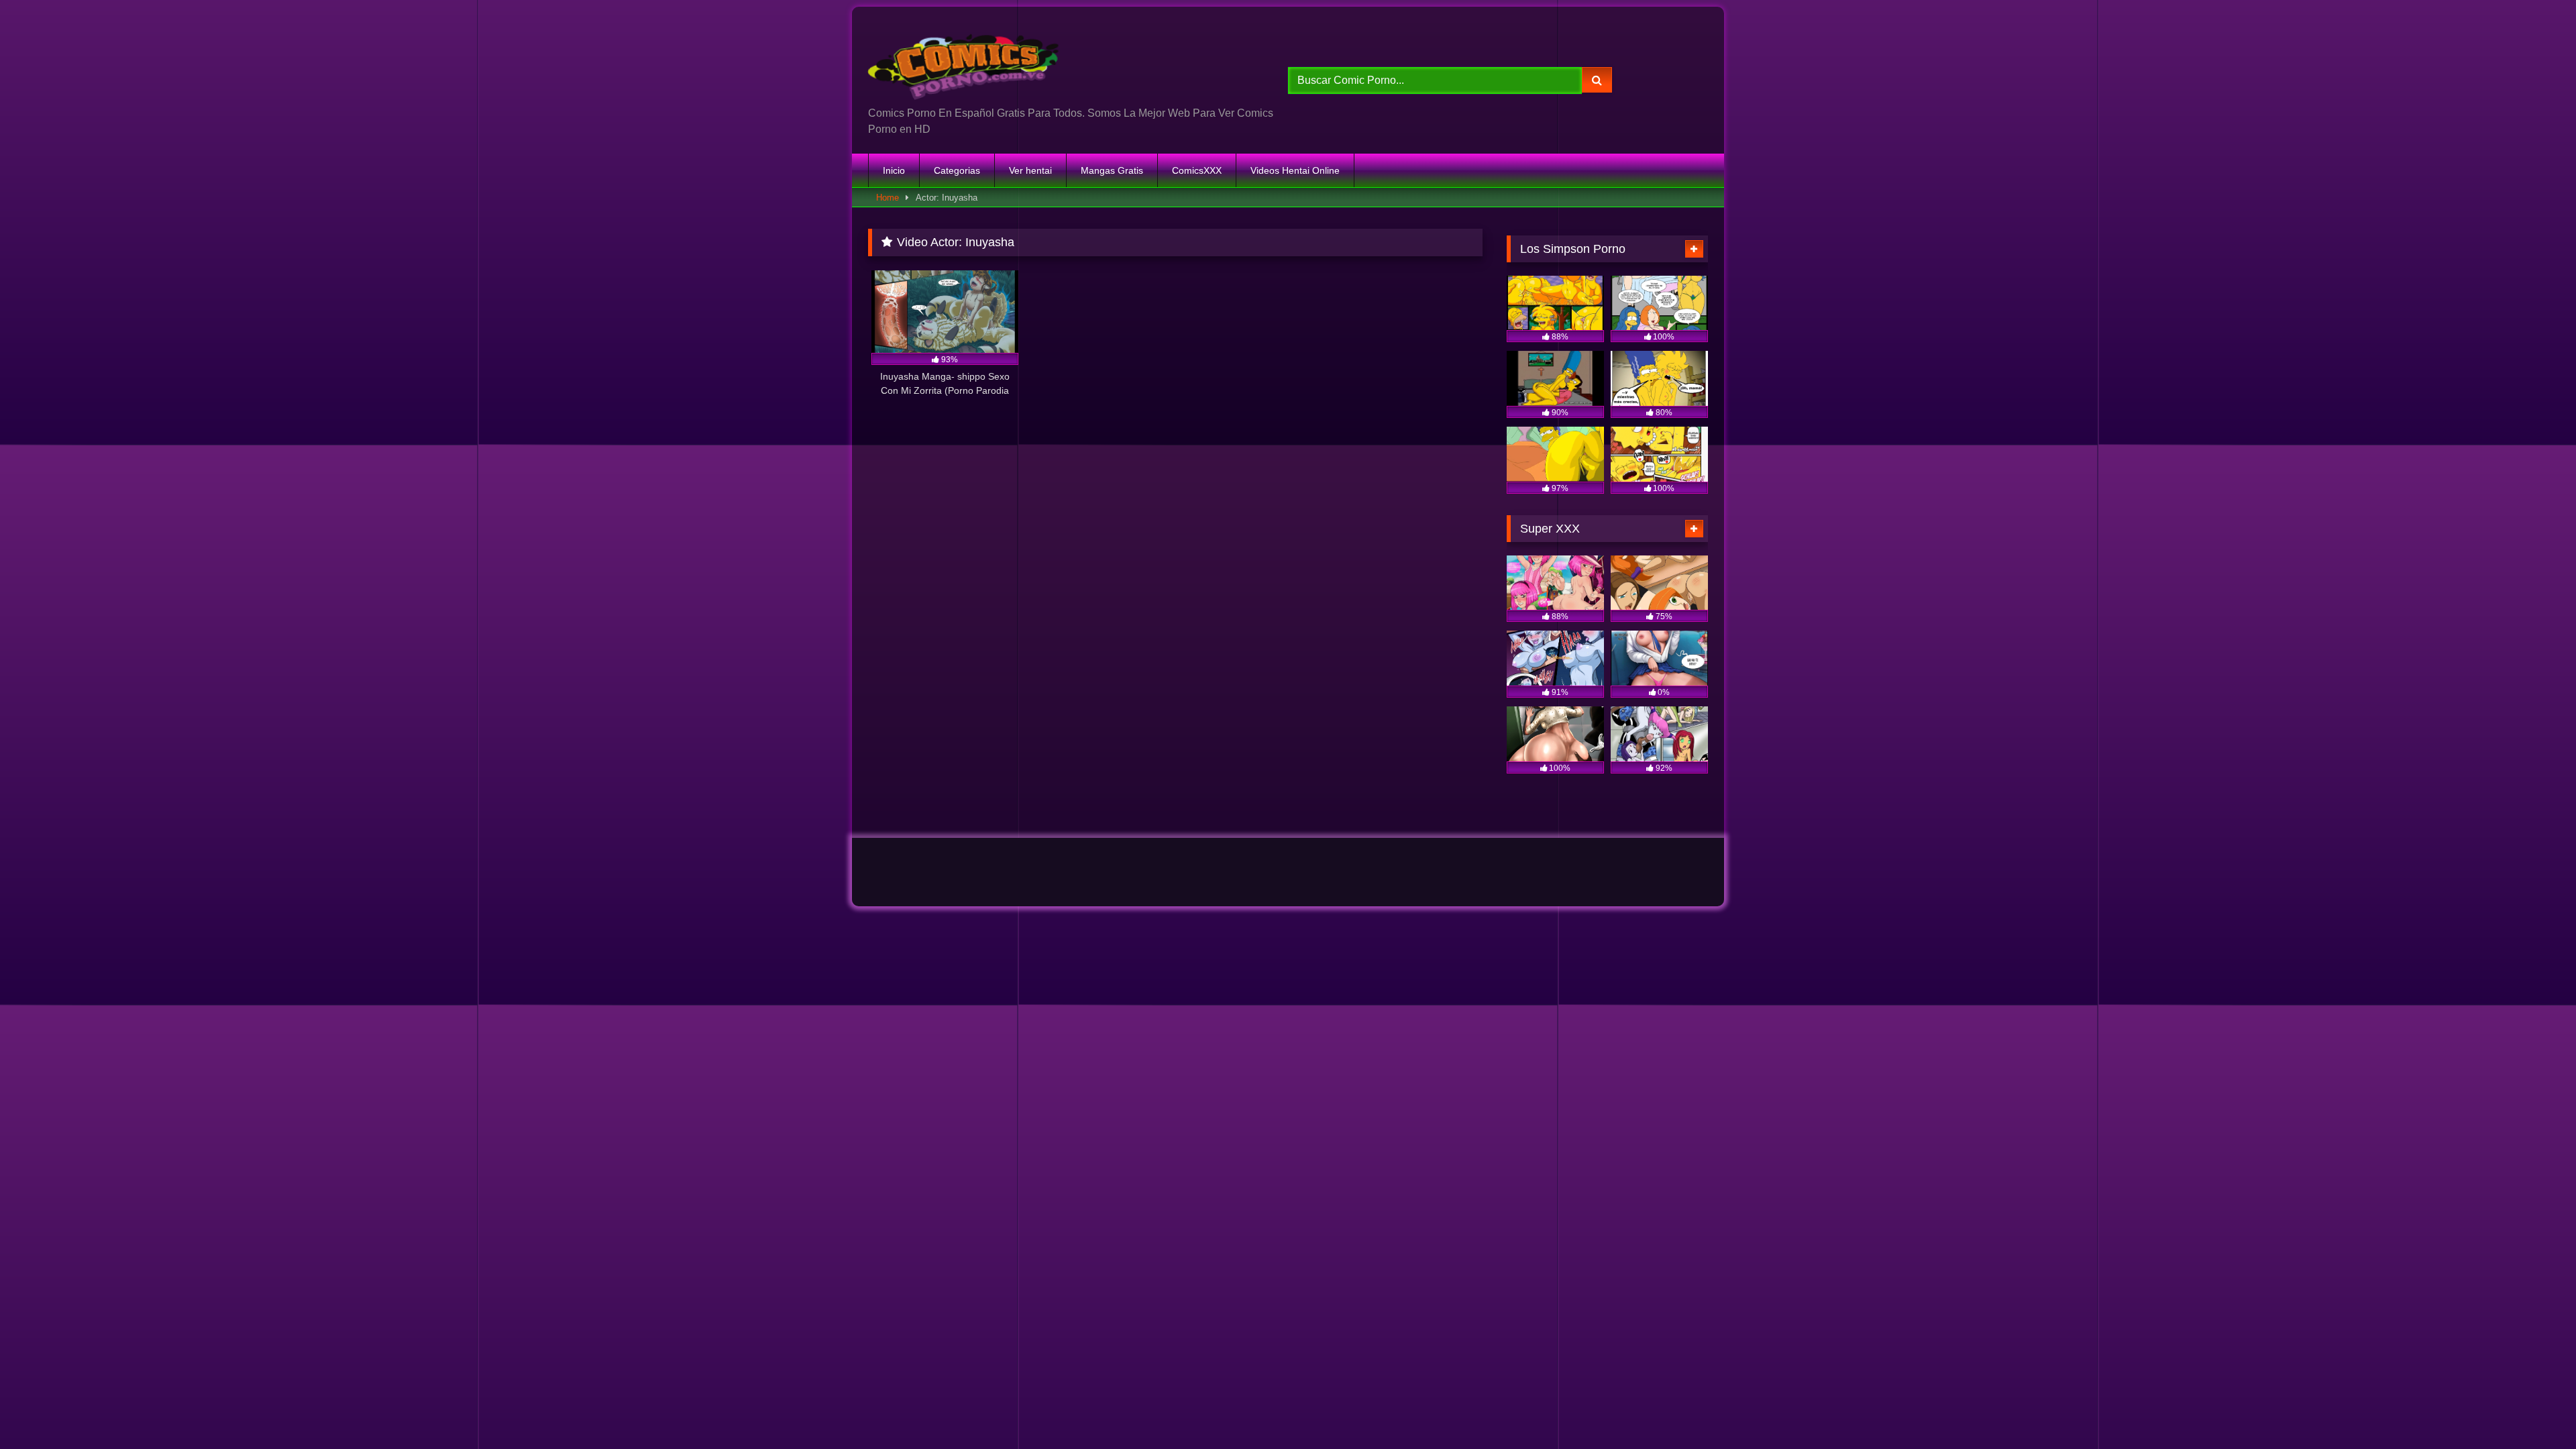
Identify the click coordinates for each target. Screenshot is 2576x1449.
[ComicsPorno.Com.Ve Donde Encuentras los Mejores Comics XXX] (966, 61)
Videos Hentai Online (1295, 170)
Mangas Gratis (1112, 170)
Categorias (957, 170)
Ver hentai (1030, 170)
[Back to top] (2534, 1409)
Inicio (894, 170)
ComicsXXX (1197, 170)
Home (888, 198)
